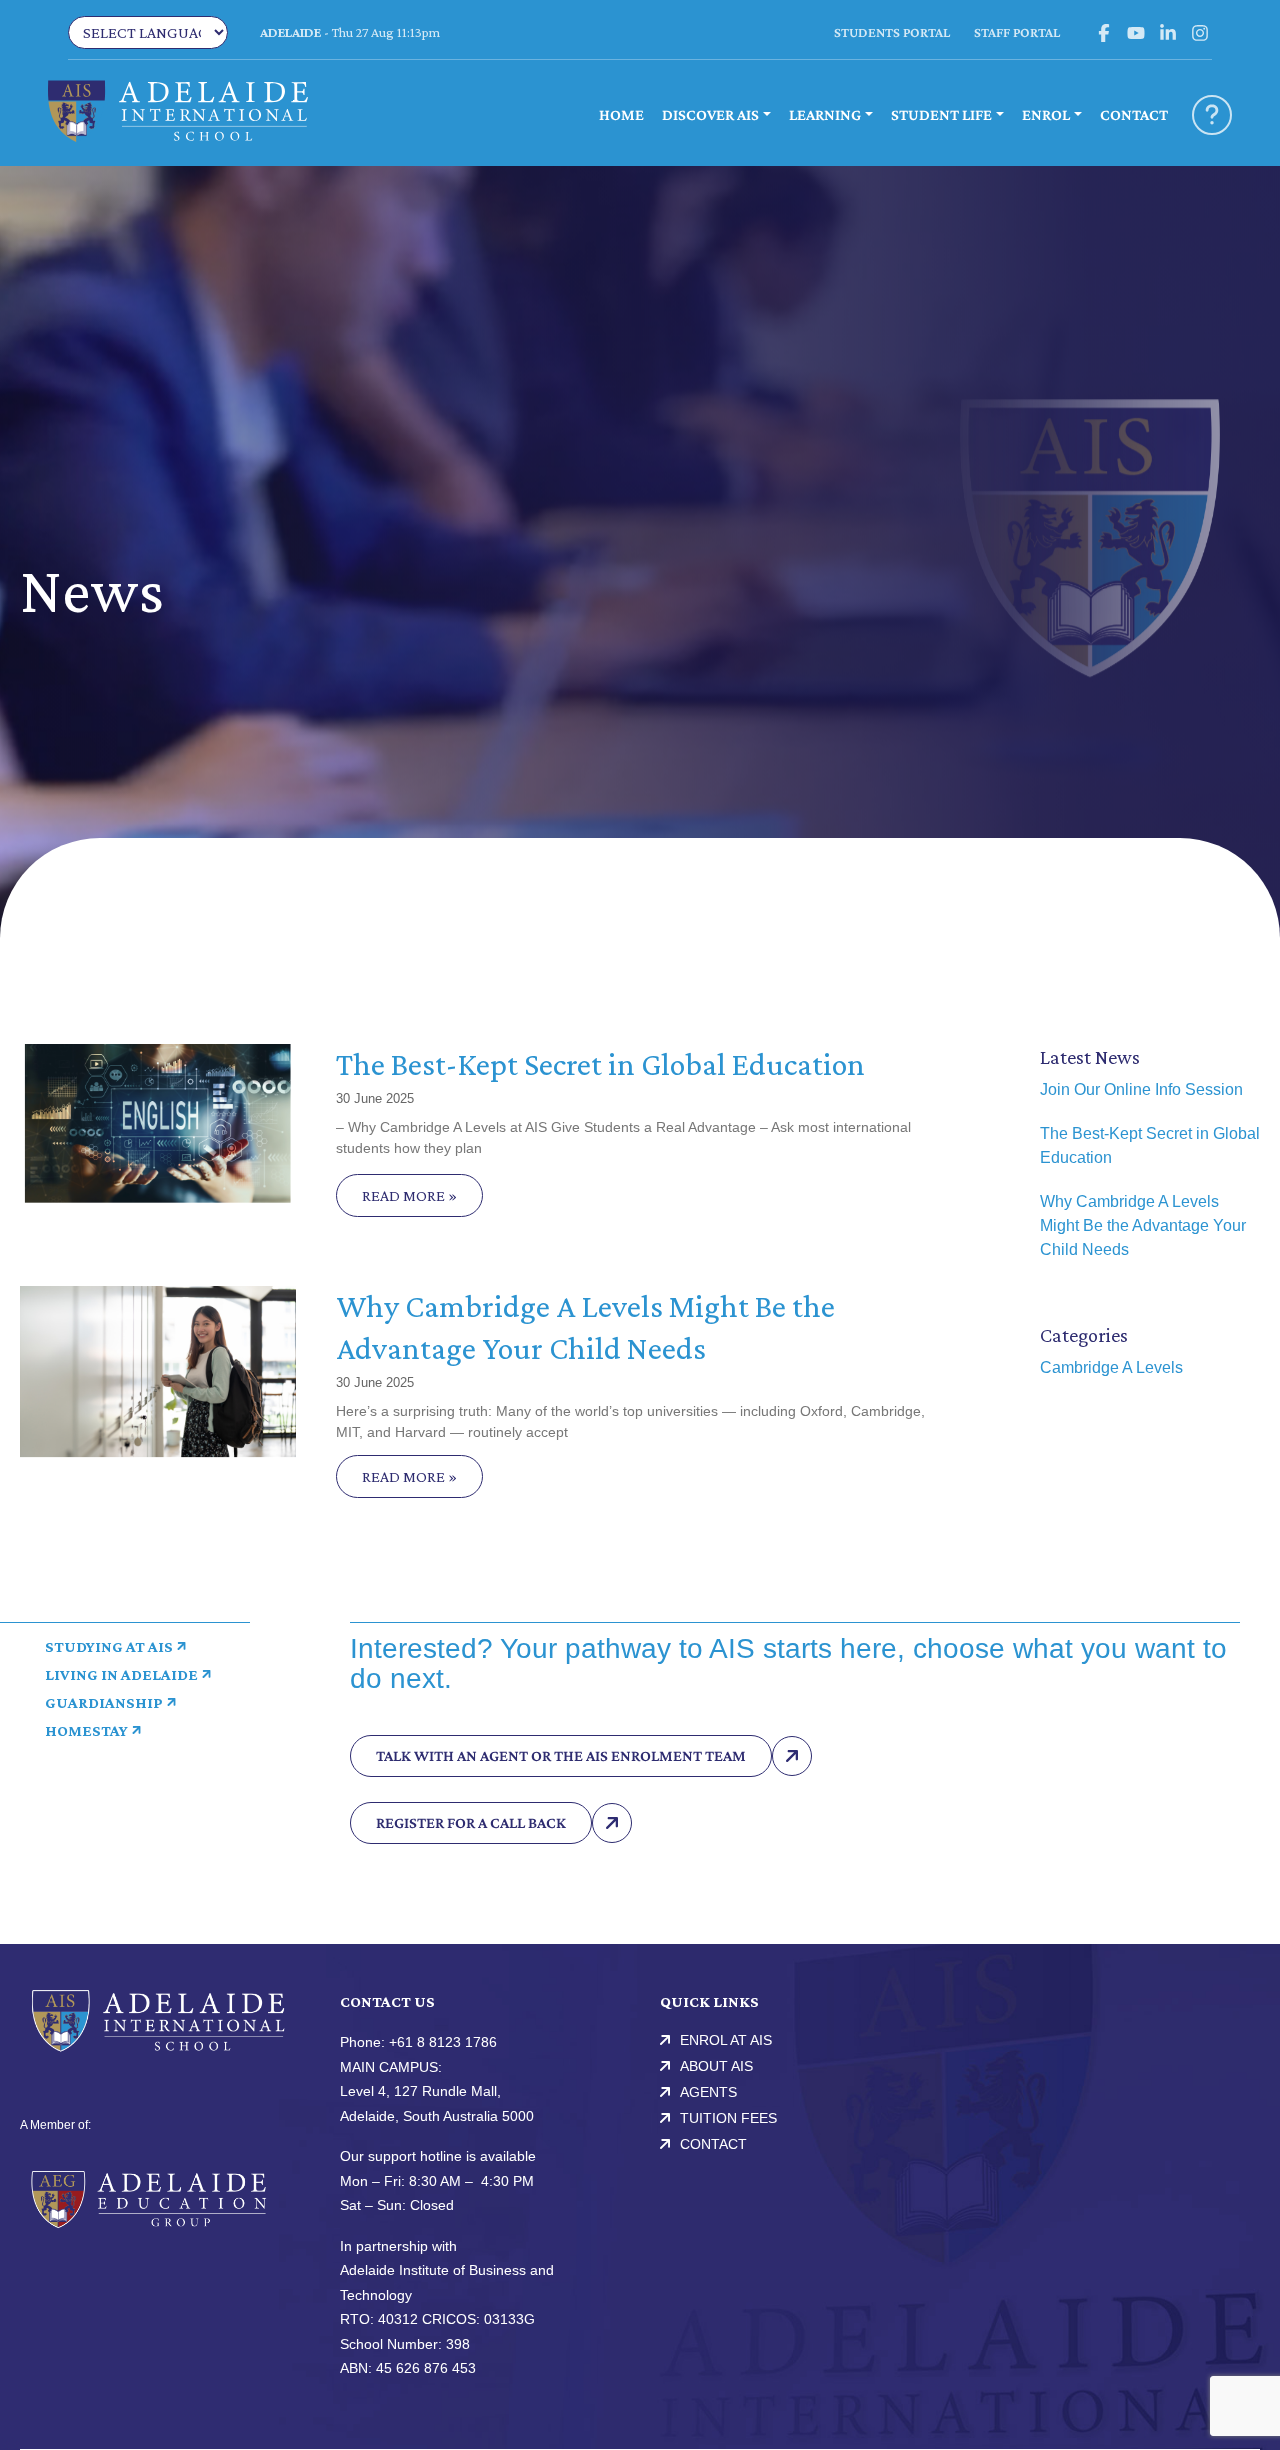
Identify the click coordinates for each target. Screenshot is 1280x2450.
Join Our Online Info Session (1141, 1089)
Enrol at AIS (726, 2040)
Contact (713, 2144)
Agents (708, 2092)
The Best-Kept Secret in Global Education (600, 1064)
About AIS (716, 2066)
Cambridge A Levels (1111, 1367)
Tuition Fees (728, 2118)
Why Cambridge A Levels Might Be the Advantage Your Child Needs (1143, 1225)
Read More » (409, 1195)
